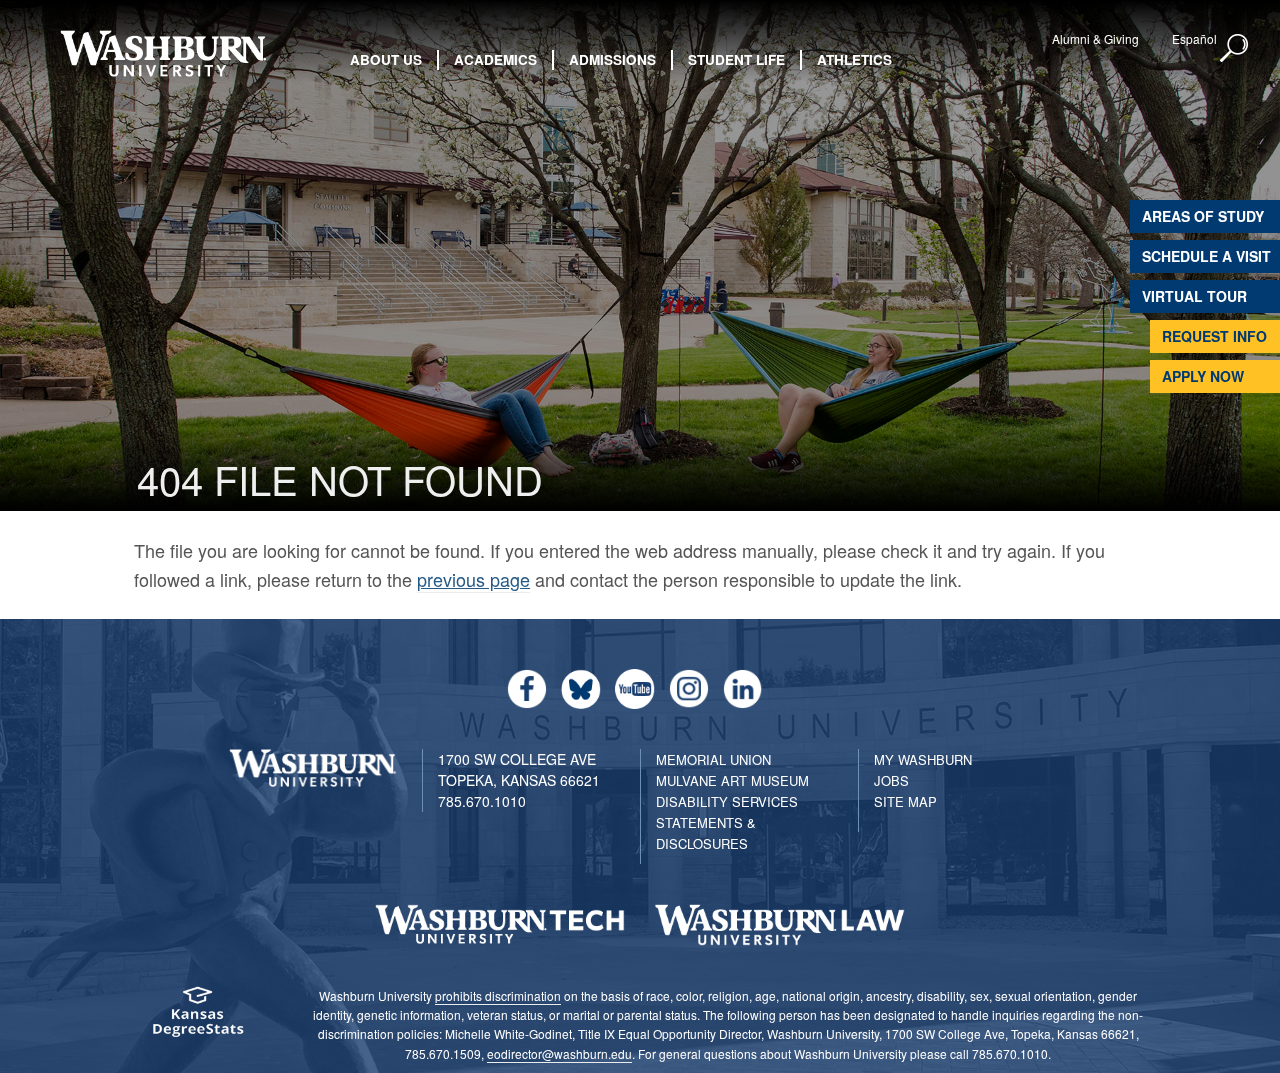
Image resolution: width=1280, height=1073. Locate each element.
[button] (1235, 49)
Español (1194, 38)
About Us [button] (386, 59)
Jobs (891, 780)
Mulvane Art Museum (732, 780)
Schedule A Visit (1206, 256)
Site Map (905, 801)
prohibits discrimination (498, 995)
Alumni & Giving (1095, 38)
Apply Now (1203, 376)
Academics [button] (495, 59)
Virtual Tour (1194, 296)
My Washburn (923, 759)
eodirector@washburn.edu (559, 1053)
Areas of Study (1203, 216)
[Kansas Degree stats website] (197, 1018)
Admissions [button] (612, 59)
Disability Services (727, 801)
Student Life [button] (736, 59)
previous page (473, 579)
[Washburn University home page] (162, 53)
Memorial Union (713, 759)
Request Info (1214, 336)
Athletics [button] (854, 59)
